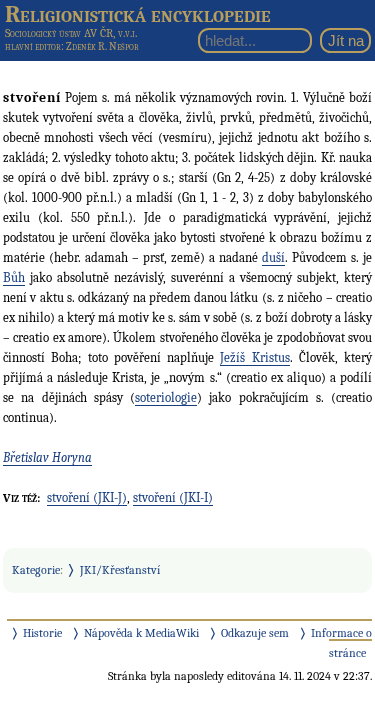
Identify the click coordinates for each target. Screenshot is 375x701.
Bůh (14, 277)
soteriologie (166, 397)
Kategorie (36, 570)
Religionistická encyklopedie (138, 14)
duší (273, 257)
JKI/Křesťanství (120, 570)
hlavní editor (33, 46)
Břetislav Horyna (47, 457)
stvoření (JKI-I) (173, 497)
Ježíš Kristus (254, 357)
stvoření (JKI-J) (87, 497)
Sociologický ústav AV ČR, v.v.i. (71, 33)
